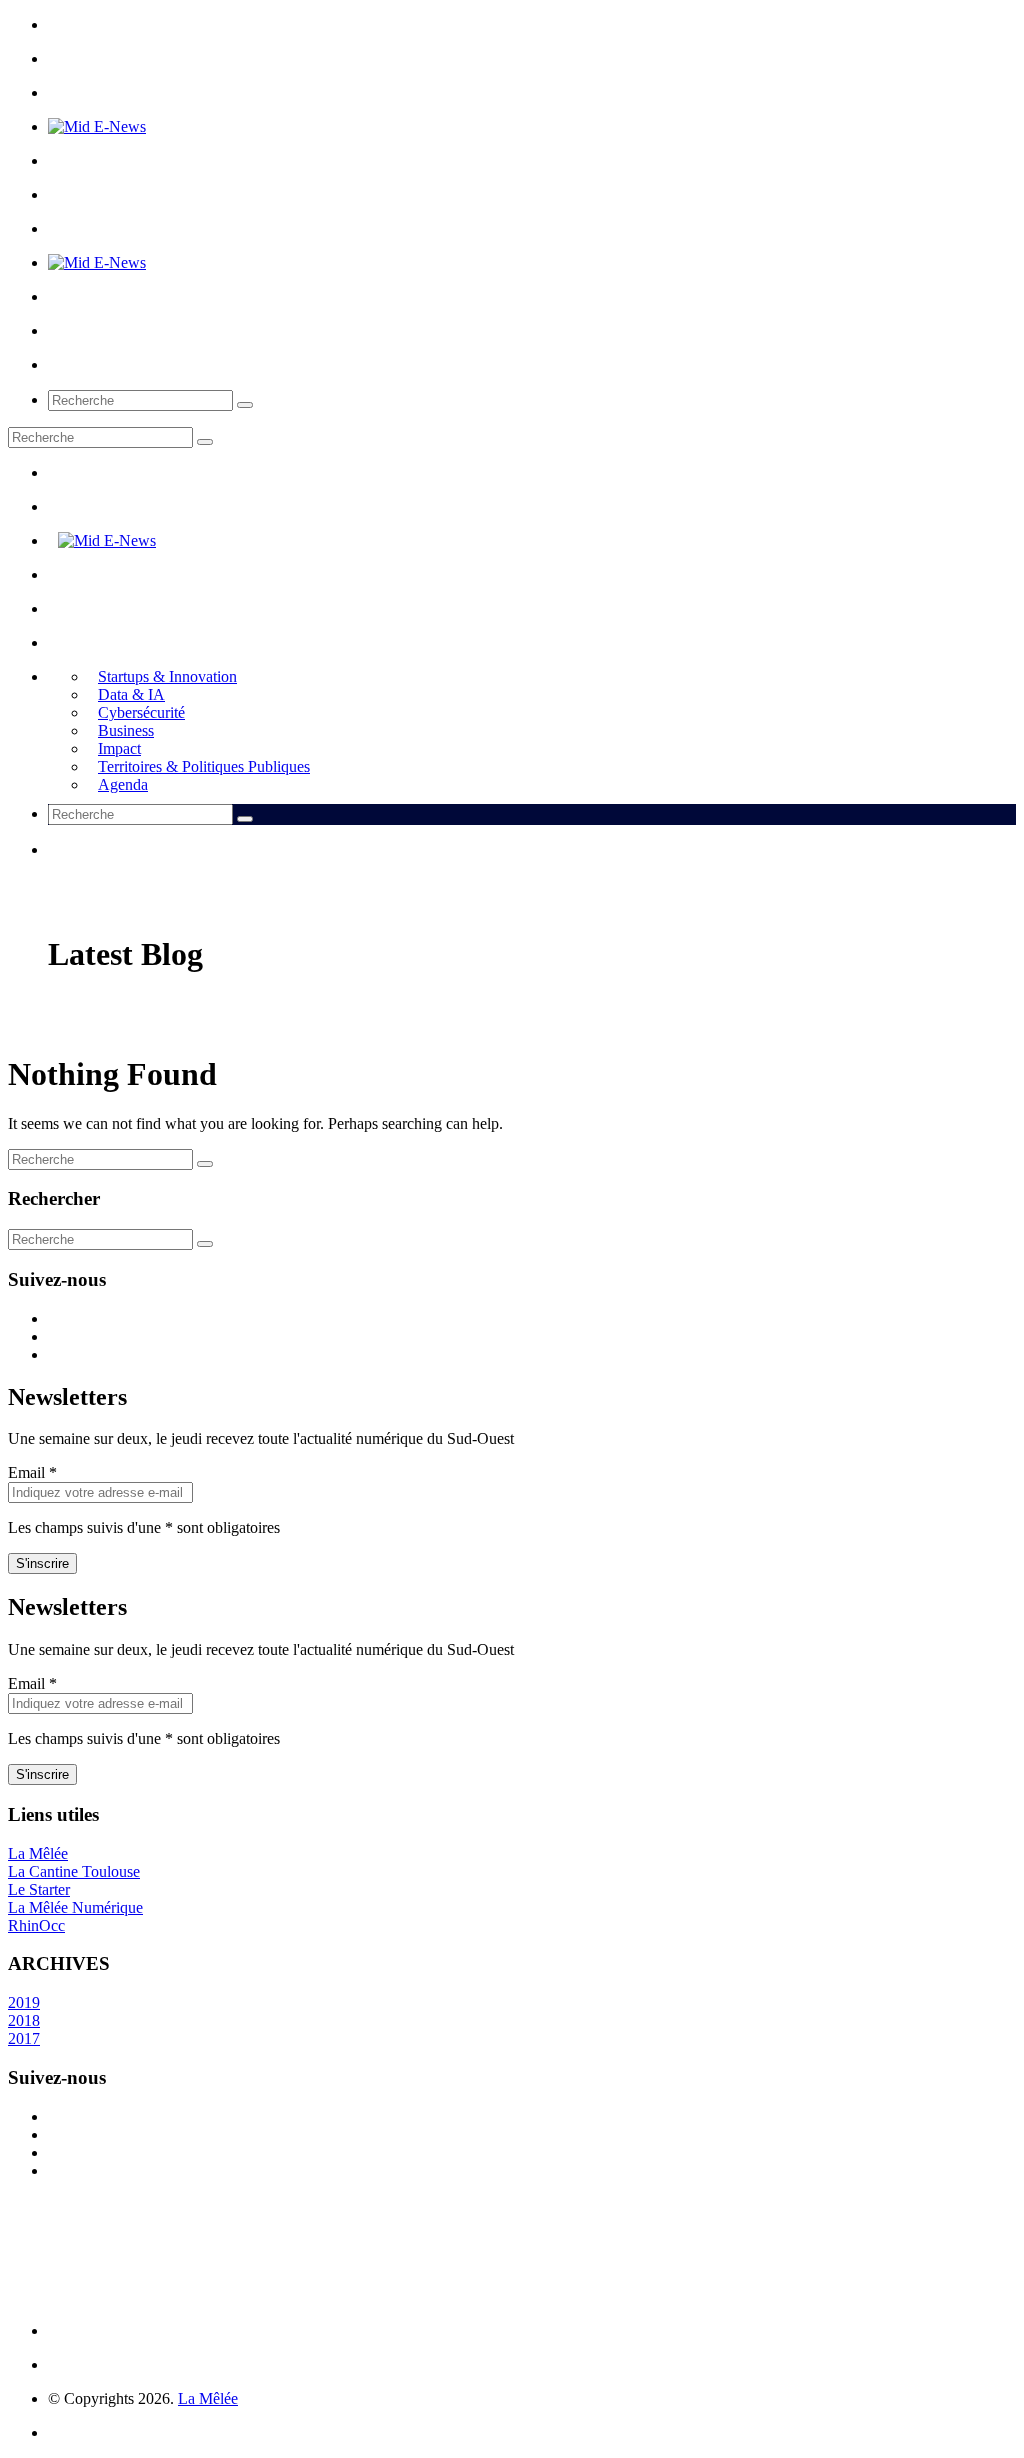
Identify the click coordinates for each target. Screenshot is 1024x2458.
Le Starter (39, 1889)
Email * (32, 1472)
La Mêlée (38, 1853)
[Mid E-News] (97, 126)
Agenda (123, 784)
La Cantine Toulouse (74, 1871)
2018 (24, 2020)
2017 (24, 2038)
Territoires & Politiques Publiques (204, 766)
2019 (24, 2002)
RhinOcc (36, 1925)
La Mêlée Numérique (75, 1907)
